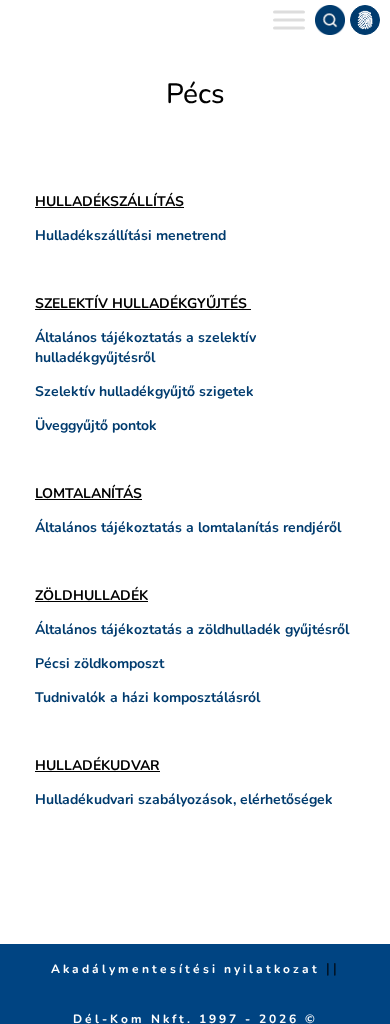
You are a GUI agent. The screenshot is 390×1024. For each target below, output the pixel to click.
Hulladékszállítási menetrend (130, 235)
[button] (365, 20)
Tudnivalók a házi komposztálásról (147, 697)
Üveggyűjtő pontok (96, 425)
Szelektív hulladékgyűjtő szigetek (144, 391)
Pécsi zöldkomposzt (99, 663)
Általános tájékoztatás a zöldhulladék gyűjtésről (192, 629)
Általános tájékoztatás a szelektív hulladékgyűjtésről (145, 347)
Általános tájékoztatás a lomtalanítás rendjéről (188, 527)
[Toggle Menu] (289, 19)
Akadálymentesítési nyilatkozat (188, 969)
